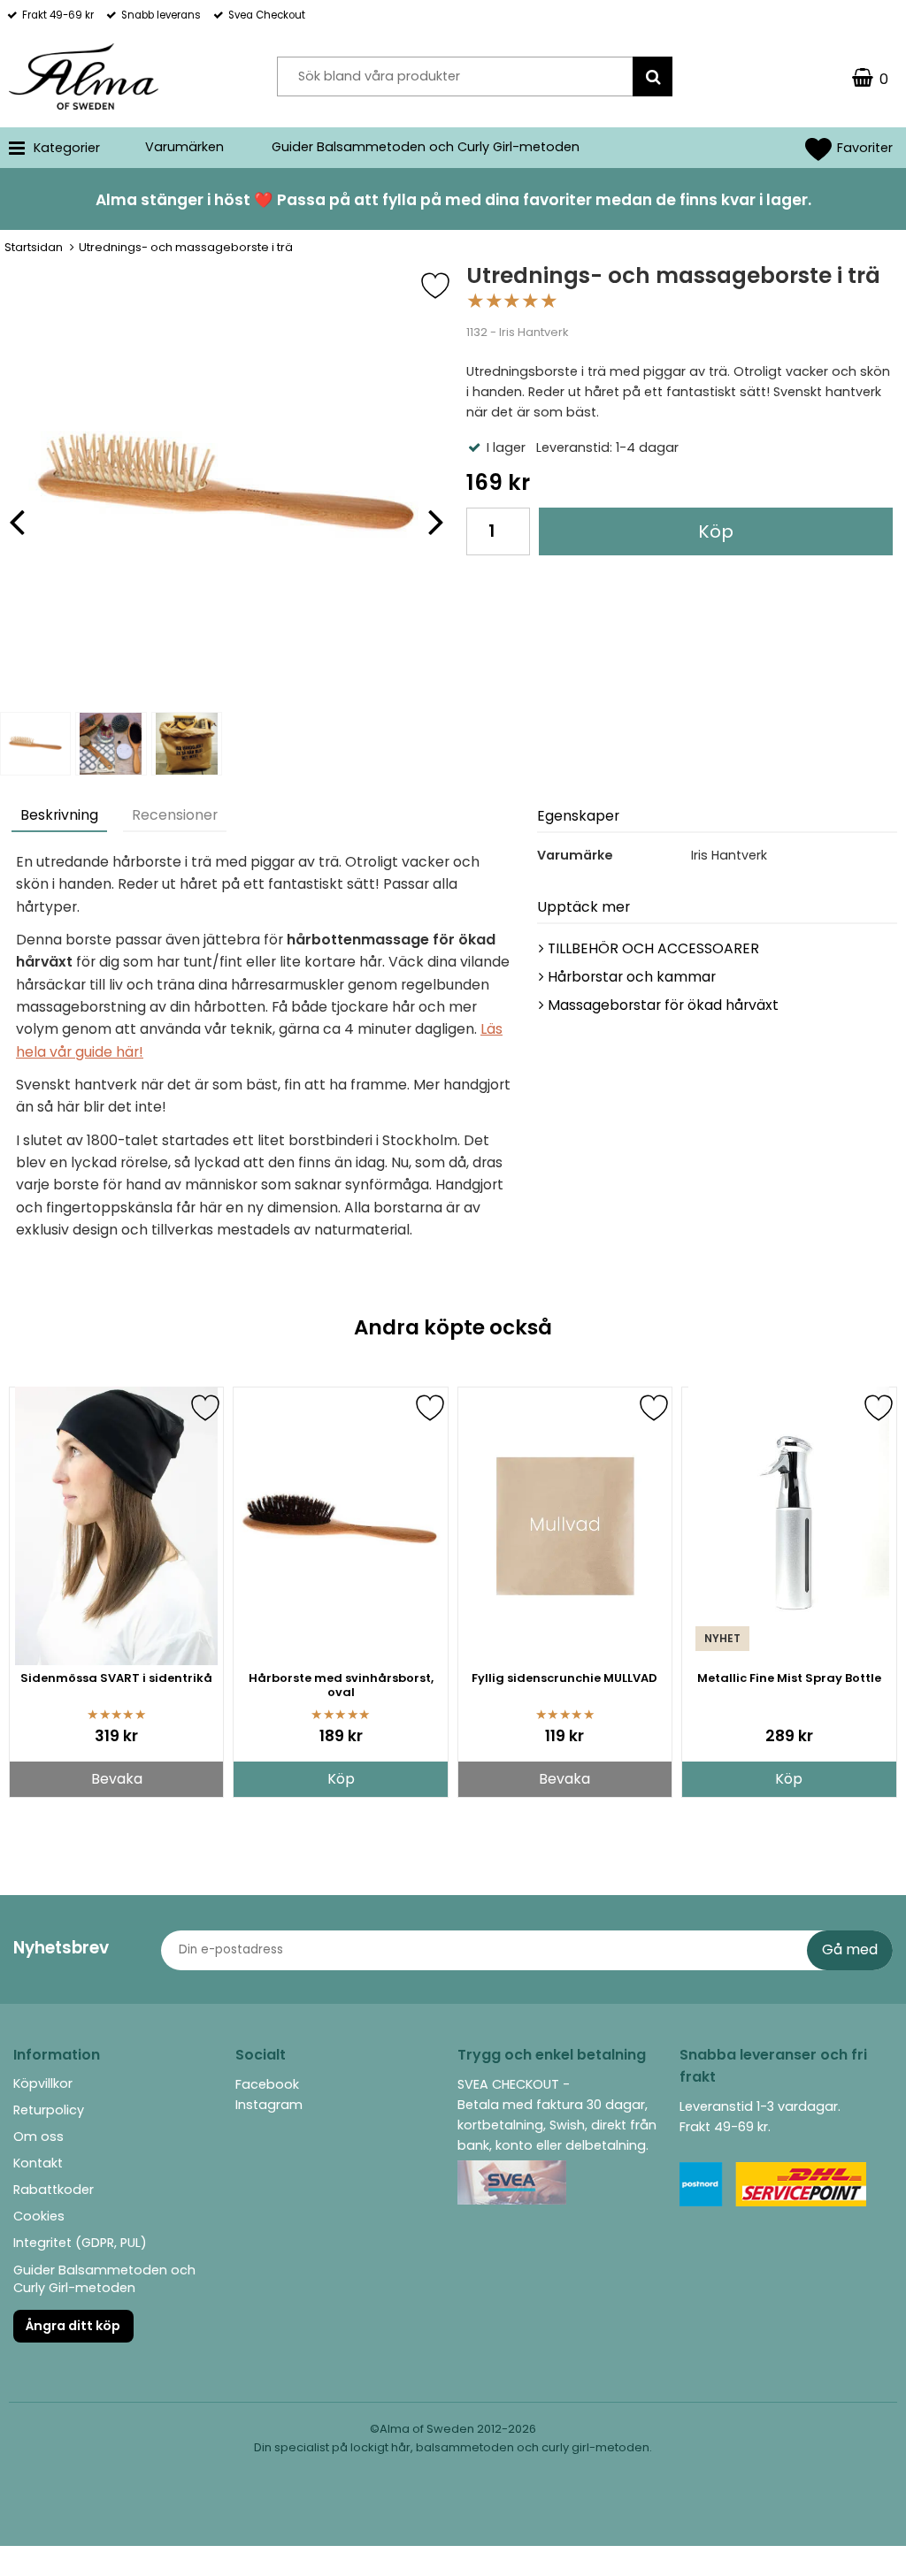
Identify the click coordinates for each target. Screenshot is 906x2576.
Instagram (269, 2105)
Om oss (38, 2136)
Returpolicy (49, 2110)
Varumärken (184, 147)
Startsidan (34, 247)
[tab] (60, 818)
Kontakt (38, 2163)
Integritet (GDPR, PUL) (80, 2243)
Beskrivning (59, 815)
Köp (716, 531)
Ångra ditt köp (73, 2326)
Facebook (267, 2084)
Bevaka (117, 1779)
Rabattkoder (54, 2190)
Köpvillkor (43, 2083)
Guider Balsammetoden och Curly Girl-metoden (426, 147)
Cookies (39, 2216)
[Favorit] (449, 286)
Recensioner (175, 815)
